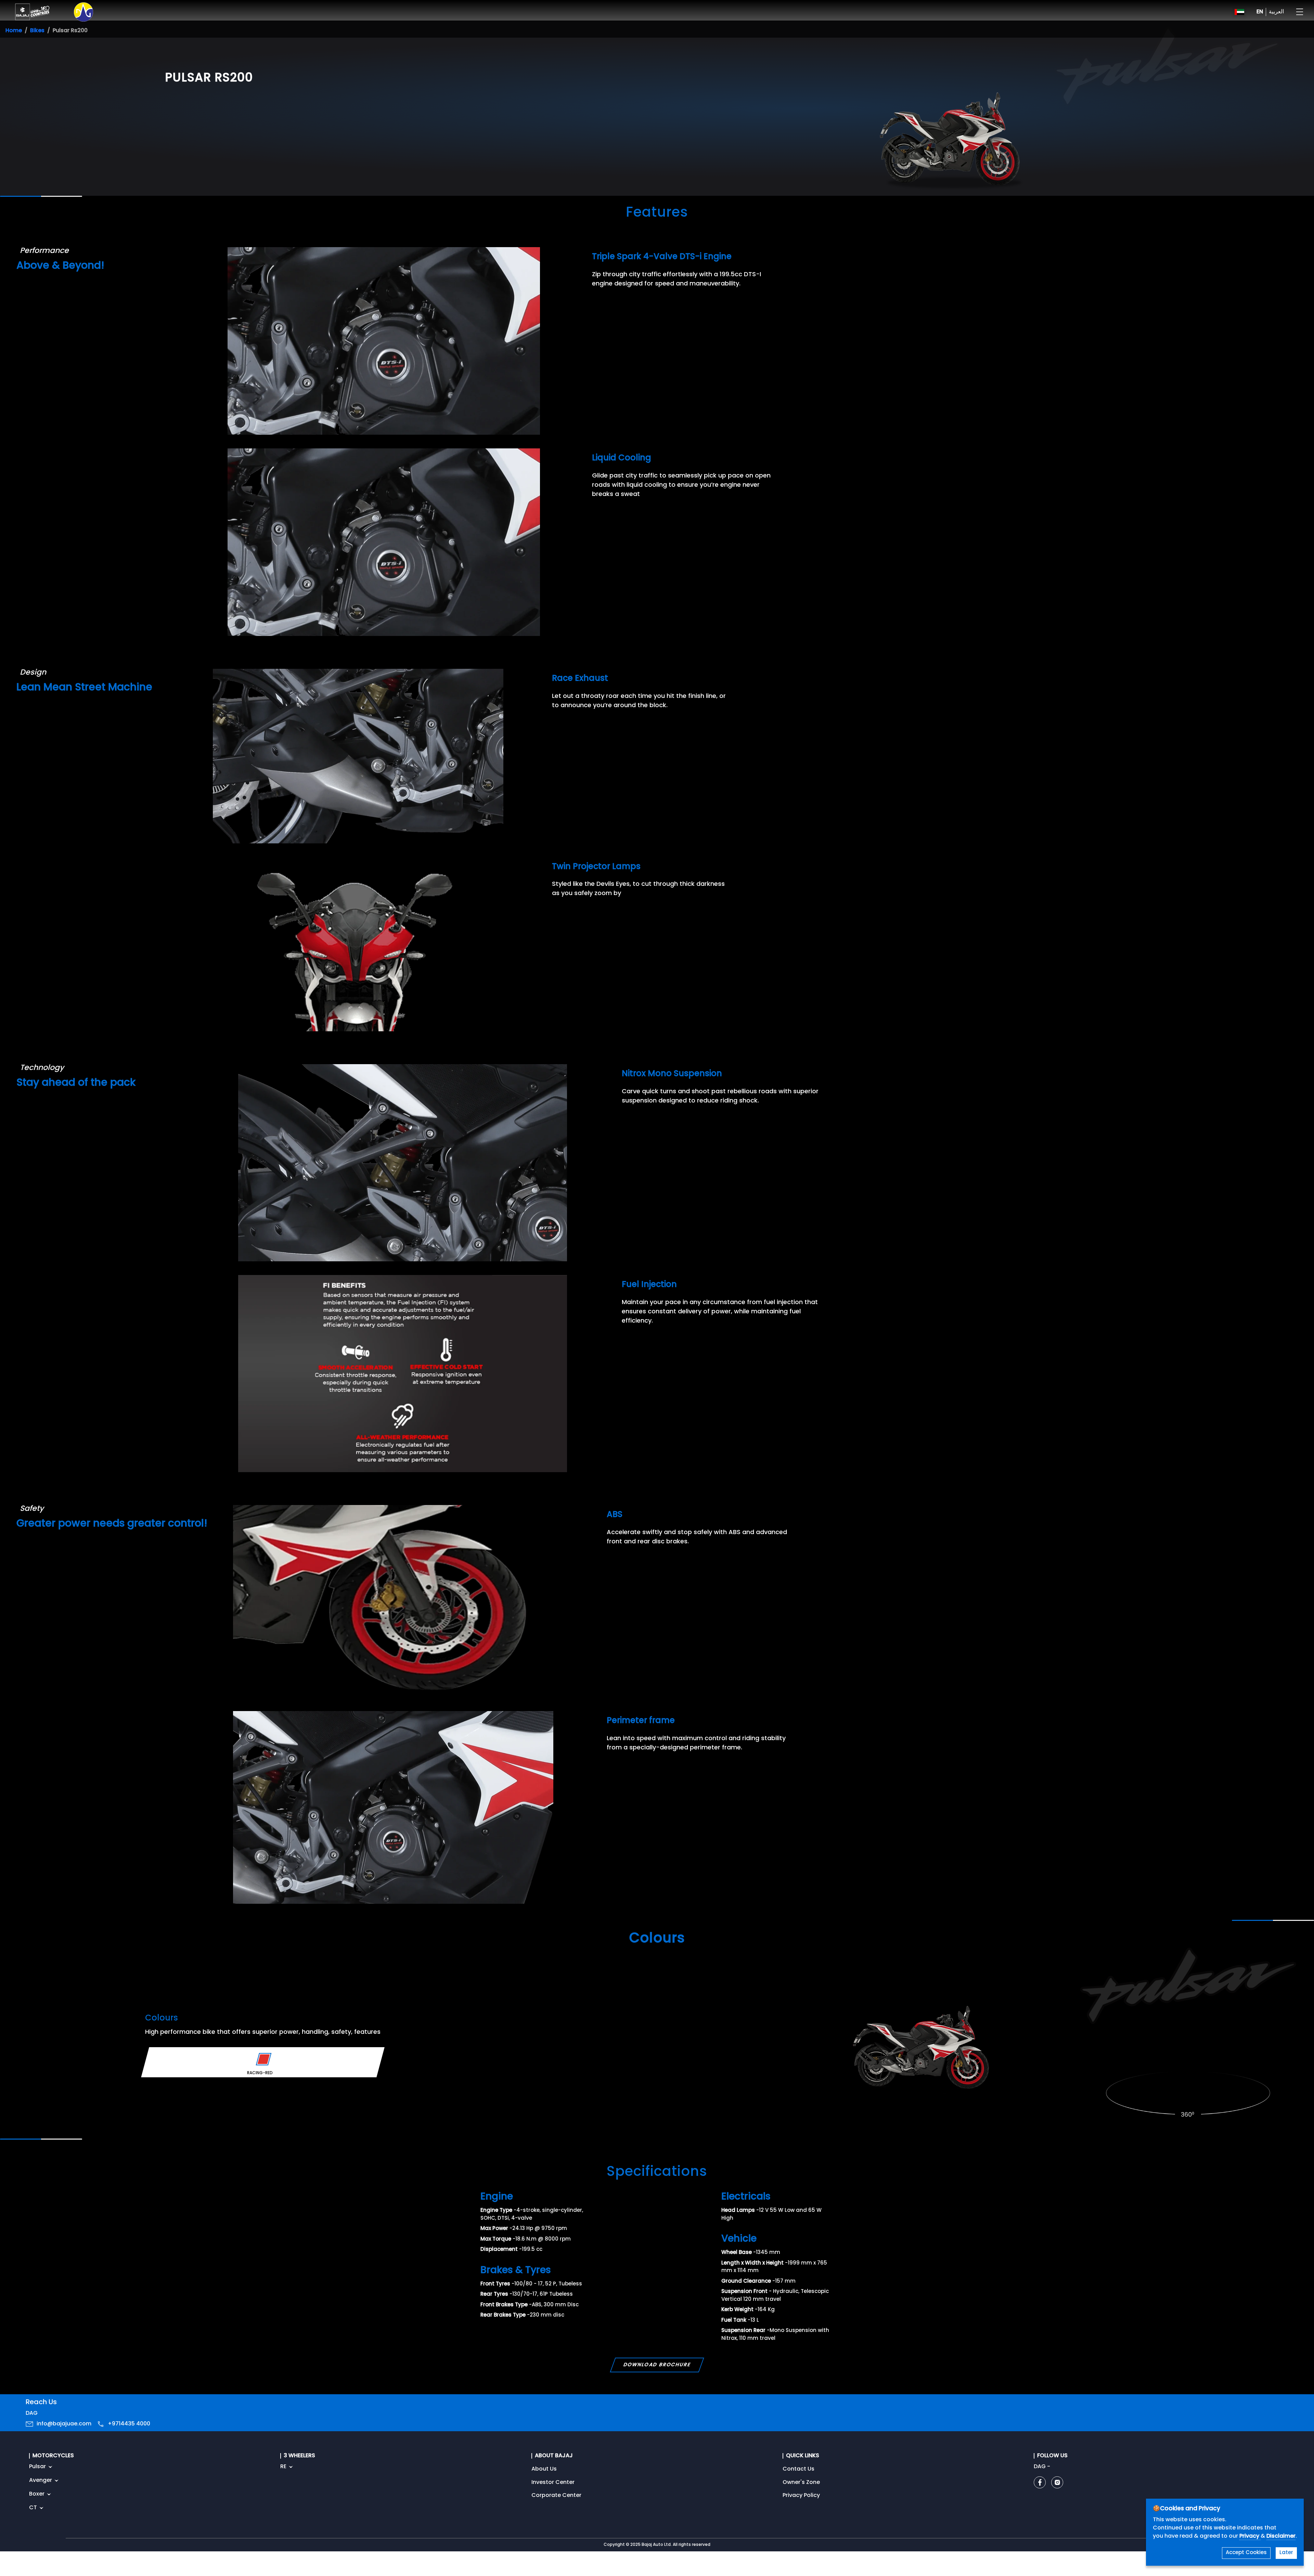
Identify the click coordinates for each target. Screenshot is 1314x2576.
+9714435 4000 (129, 2424)
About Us (544, 2469)
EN (1260, 12)
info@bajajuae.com (64, 2424)
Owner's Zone (801, 2483)
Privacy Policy (801, 2496)
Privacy (1250, 2536)
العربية (1276, 12)
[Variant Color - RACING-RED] (264, 2059)
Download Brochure (657, 2365)
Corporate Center (556, 2496)
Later (1286, 2553)
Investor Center (553, 2483)
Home (14, 31)
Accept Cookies (1246, 2553)
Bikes (37, 31)
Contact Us (798, 2469)
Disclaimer (1281, 2536)
